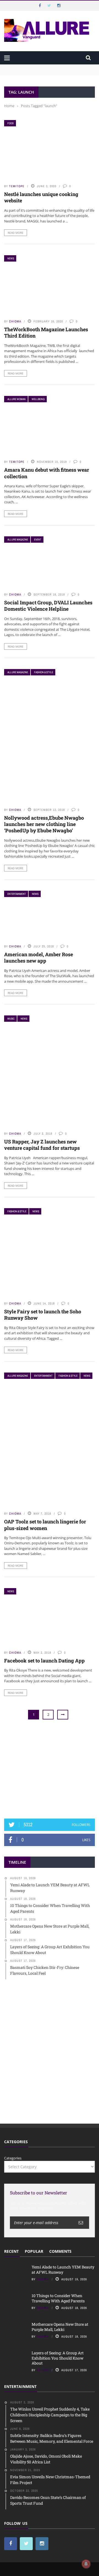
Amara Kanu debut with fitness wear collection (47, 473)
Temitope (17, 186)
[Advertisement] (50, 1770)
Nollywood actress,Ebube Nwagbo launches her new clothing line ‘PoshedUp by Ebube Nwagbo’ (44, 824)
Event (38, 540)
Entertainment (17, 894)
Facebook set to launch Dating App (44, 1661)
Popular (34, 2251)
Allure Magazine (18, 540)
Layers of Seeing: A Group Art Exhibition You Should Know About (58, 2358)
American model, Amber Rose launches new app (38, 957)
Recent (11, 2251)
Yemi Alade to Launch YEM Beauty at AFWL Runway (50, 67)
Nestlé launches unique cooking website (41, 197)
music (11, 1019)
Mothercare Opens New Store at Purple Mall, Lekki (60, 2327)
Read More (16, 233)
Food (11, 123)
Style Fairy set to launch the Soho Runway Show (43, 1315)
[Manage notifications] (86, 2564)
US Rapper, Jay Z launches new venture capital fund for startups (42, 1145)
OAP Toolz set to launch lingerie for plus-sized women (45, 1525)
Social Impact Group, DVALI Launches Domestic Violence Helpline (48, 606)
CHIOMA (15, 321)
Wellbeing (38, 399)
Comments (60, 2251)
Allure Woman (16, 399)
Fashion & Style (44, 672)
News (11, 258)
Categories (13, 2158)
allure (43, 2370)
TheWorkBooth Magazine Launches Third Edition (46, 332)
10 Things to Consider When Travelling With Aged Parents (58, 2298)
